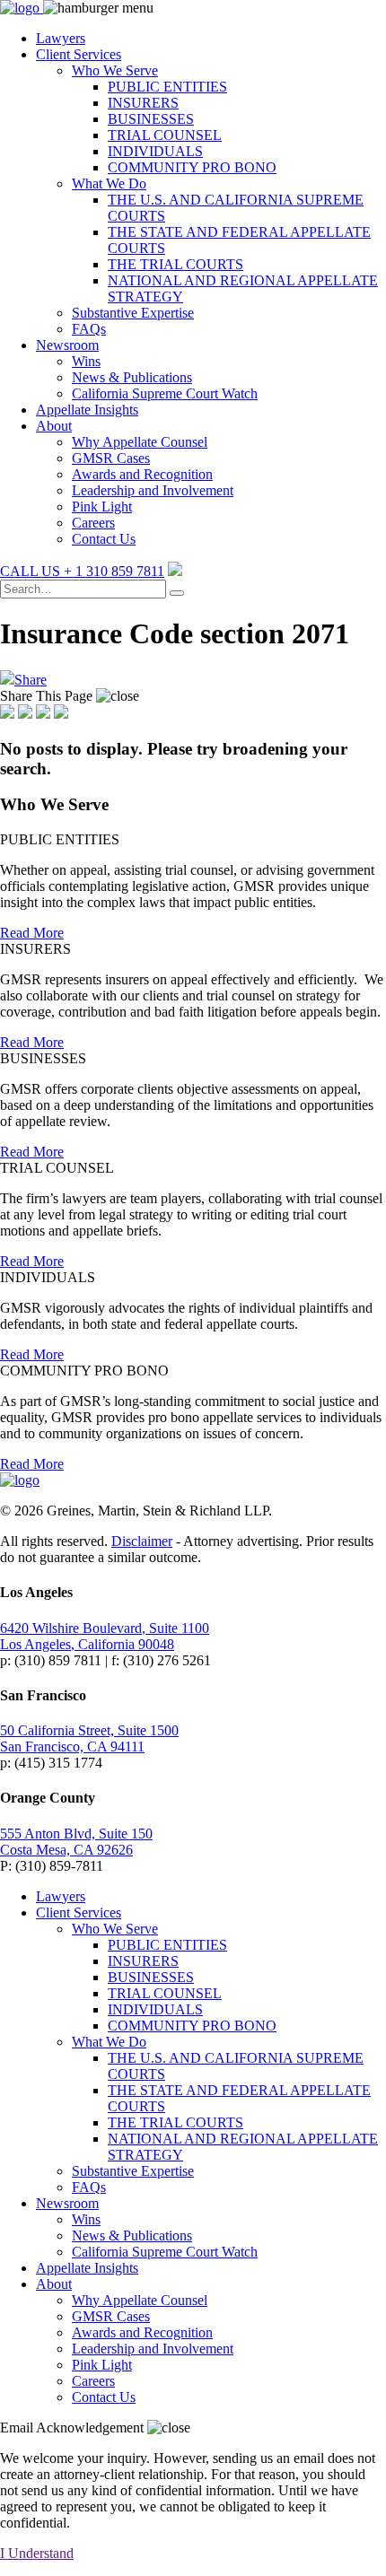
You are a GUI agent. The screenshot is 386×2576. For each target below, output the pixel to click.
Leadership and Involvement (153, 490)
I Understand (37, 2553)
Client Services (79, 54)
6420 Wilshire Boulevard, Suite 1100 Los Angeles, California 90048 (105, 1636)
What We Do (109, 183)
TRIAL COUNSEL (165, 135)
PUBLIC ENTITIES (167, 87)
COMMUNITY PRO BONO (192, 167)
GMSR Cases (111, 458)
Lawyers (61, 38)
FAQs (89, 329)
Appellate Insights (87, 410)
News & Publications (132, 377)
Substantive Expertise (133, 313)
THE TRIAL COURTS (175, 264)
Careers (93, 523)
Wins (86, 361)
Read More (32, 933)
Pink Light (102, 506)
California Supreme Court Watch (165, 393)
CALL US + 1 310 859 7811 (82, 571)
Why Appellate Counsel (140, 442)
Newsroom (67, 345)
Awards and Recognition (142, 474)
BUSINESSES (151, 119)
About (54, 426)
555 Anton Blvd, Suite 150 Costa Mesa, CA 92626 (76, 1842)
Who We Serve (115, 70)
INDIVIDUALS (155, 151)
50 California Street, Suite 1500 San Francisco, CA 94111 (89, 1738)
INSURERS (143, 103)
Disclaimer (142, 1541)
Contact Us (104, 539)
